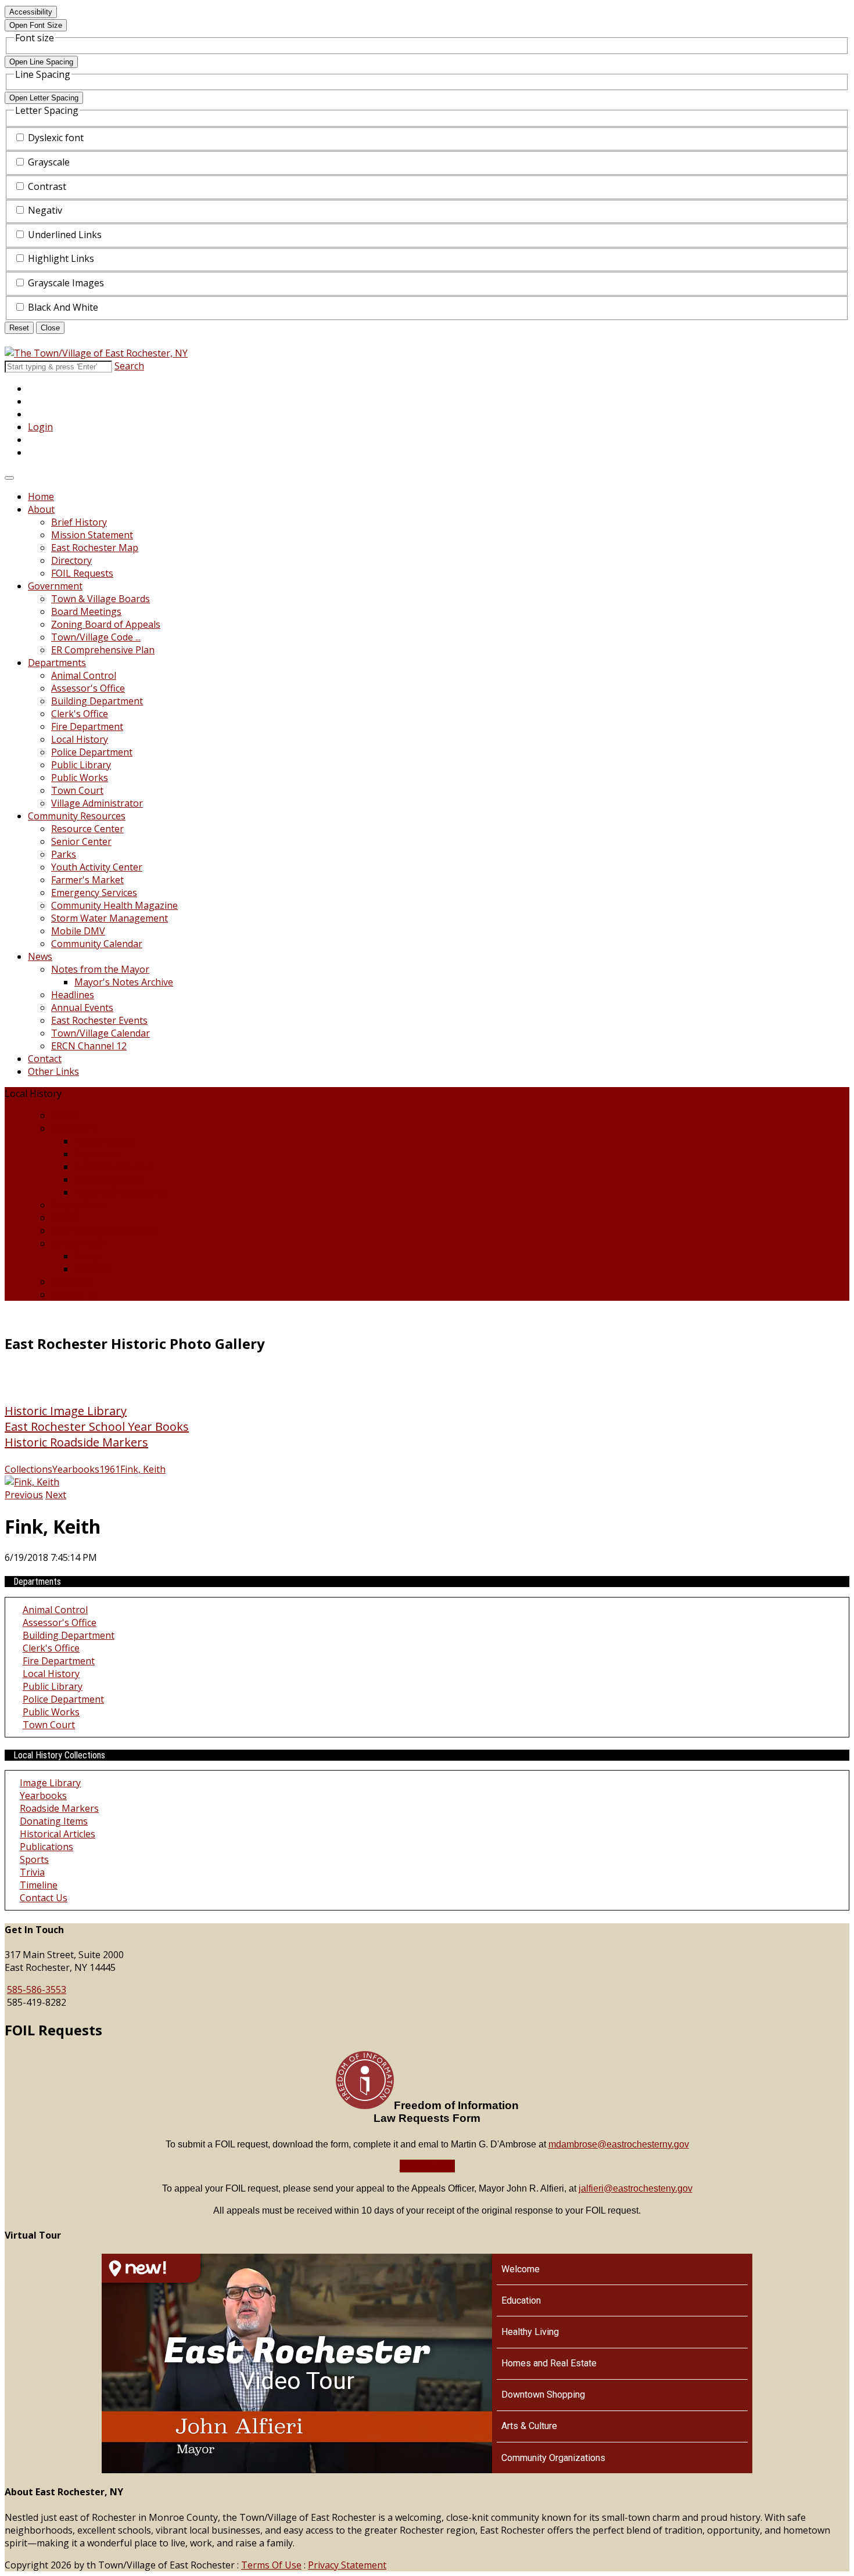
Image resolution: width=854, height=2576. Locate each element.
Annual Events (82, 1008)
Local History (80, 739)
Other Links (53, 1071)
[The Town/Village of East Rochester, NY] (96, 353)
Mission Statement (92, 535)
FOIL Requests (82, 573)
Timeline (93, 1269)
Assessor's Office (88, 688)
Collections (75, 1128)
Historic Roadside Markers (76, 1442)
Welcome (521, 2269)
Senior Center (81, 841)
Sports (66, 1218)
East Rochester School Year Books (97, 1426)
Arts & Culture (529, 2426)
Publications (78, 1205)
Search (129, 366)
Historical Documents (121, 1192)
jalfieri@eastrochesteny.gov (636, 2188)
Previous (24, 1495)
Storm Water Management (110, 918)
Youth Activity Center (97, 867)
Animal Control (84, 675)
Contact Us (75, 1294)
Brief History (79, 522)
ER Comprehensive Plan (103, 650)
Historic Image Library (66, 1411)
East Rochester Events (99, 1020)
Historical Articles (58, 1834)
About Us (71, 1282)
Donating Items (108, 1179)
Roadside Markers (114, 1167)
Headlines (73, 995)
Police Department (92, 752)
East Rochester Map (95, 548)
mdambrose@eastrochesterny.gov (619, 2144)
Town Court (77, 790)
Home (41, 497)
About (41, 509)
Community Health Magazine (114, 905)
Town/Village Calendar (101, 1033)
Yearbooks (98, 1154)
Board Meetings (86, 611)
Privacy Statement (347, 2565)
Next (56, 1495)
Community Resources (77, 816)
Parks (64, 854)
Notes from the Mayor (100, 969)
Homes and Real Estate (549, 2363)
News (40, 956)
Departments (57, 663)
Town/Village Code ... (96, 637)
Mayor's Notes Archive (124, 982)
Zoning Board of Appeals (106, 624)
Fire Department (87, 726)
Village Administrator (97, 803)
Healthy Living (530, 2332)
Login (40, 427)
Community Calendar (97, 944)
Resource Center (87, 829)
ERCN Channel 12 (89, 1046)
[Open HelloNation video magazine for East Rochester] (151, 2268)
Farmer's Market (87, 880)
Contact (45, 1059)
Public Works (80, 778)
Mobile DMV (78, 931)
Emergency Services (94, 893)
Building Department (97, 701)
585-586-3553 (37, 1989)
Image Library (105, 1141)
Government (55, 586)
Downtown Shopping (543, 2395)
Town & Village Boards (101, 599)
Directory (71, 560)
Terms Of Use (271, 2565)
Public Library (81, 765)
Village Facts (78, 1243)
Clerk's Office (80, 714)
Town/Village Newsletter (105, 1231)
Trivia (87, 1256)
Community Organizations (553, 2458)
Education (521, 2300)
